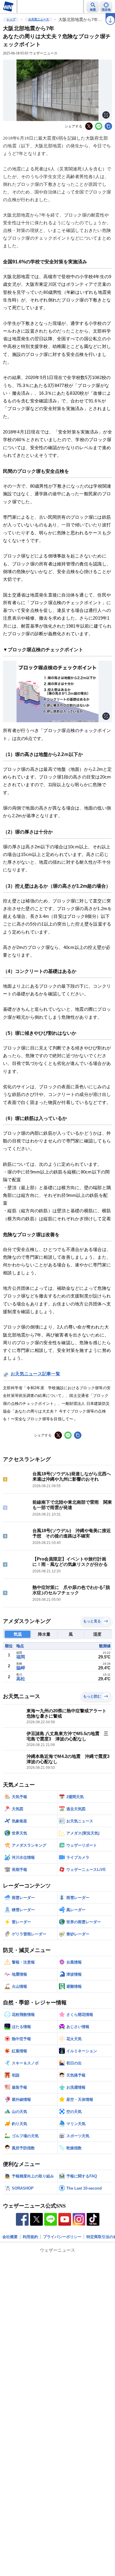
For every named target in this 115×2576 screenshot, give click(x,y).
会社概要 (10, 2237)
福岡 (21, 1657)
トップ (11, 19)
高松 (21, 1679)
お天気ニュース (39, 19)
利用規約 (30, 2237)
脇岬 (21, 1668)
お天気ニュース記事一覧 (35, 1374)
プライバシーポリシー (62, 2237)
